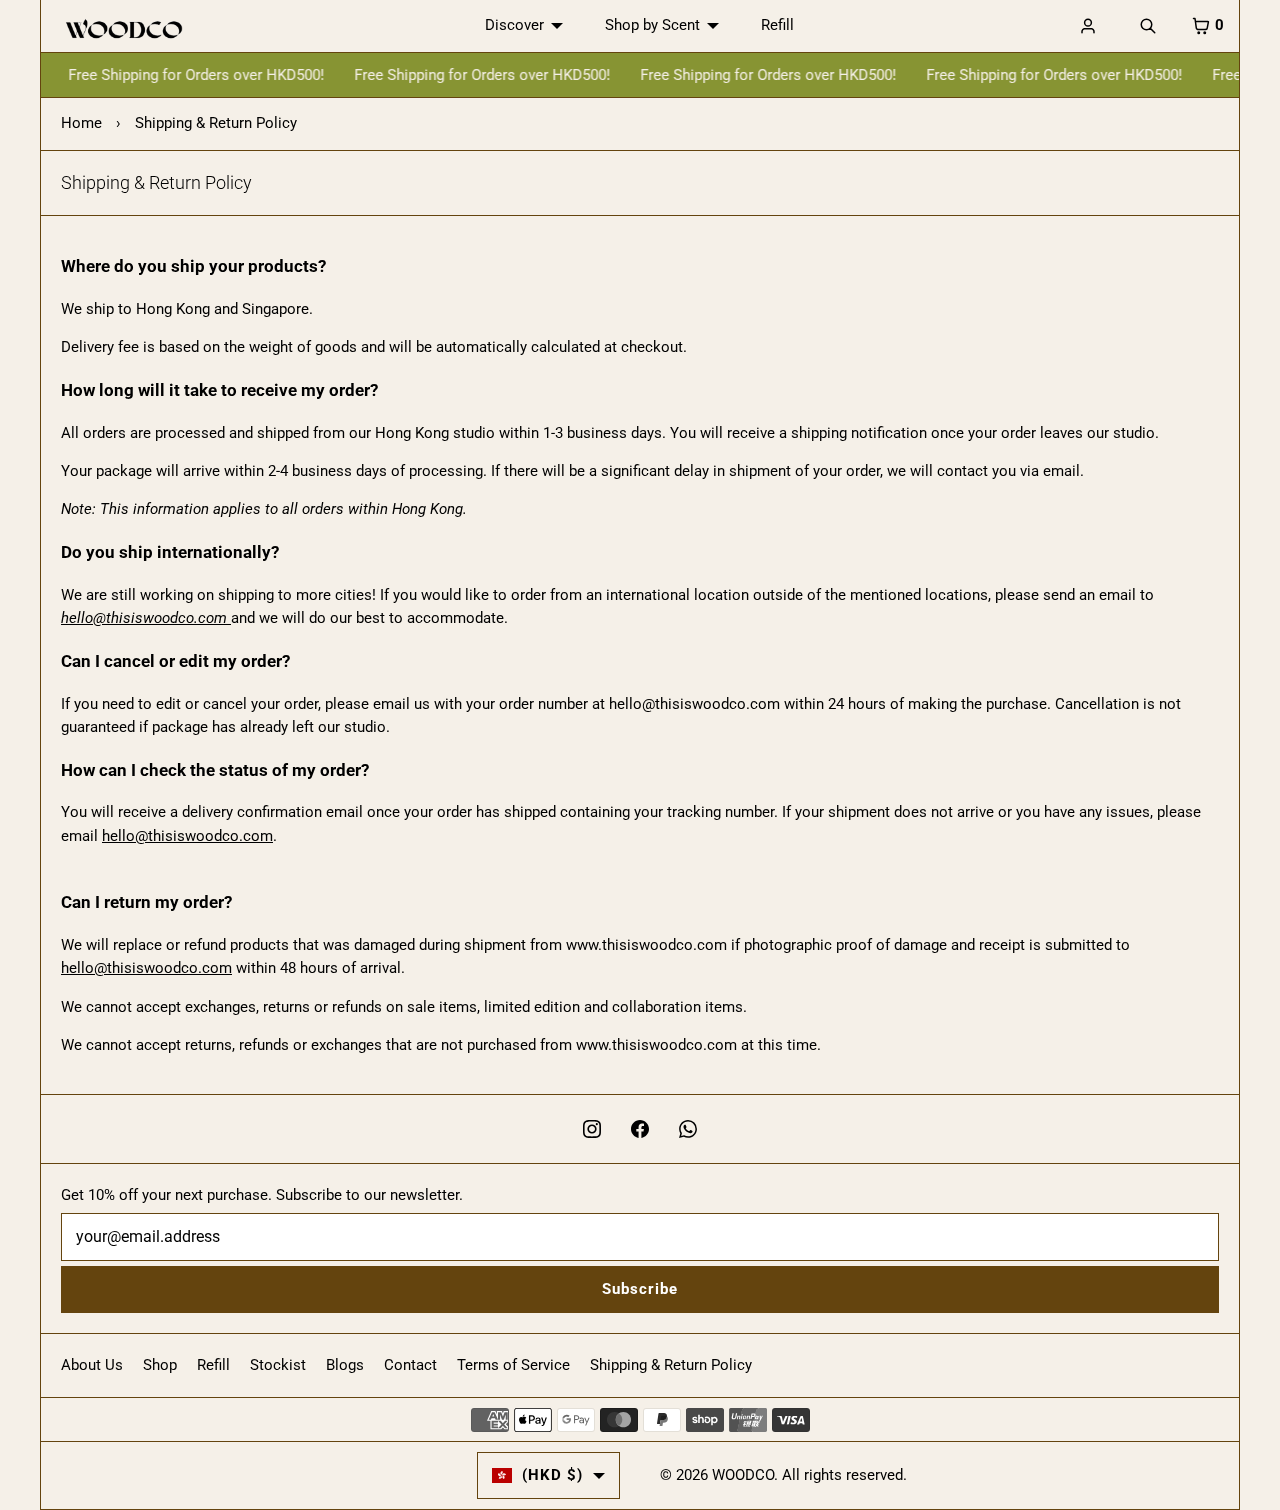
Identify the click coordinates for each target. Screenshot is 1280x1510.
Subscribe (640, 1289)
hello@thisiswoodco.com (187, 836)
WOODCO (743, 1475)
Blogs (345, 1365)
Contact (410, 1365)
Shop (160, 1365)
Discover (514, 25)
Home (81, 123)
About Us (92, 1365)
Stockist (278, 1365)
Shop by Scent (652, 25)
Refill (777, 25)
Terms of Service (513, 1365)
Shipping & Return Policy (671, 1365)
